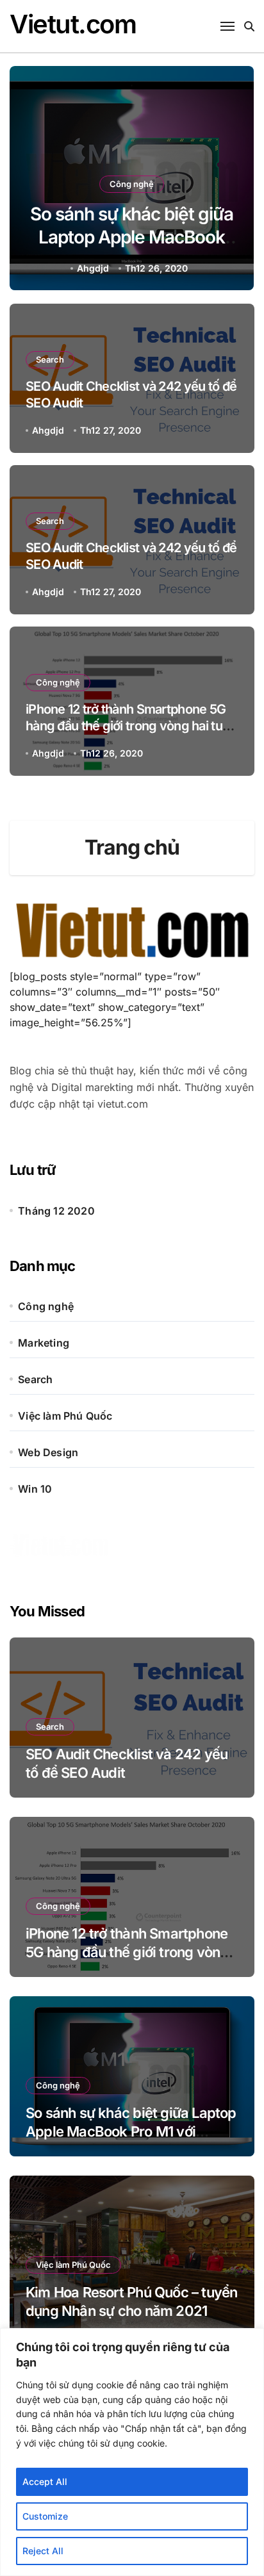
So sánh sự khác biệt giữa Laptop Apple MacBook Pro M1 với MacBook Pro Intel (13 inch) (131, 2131)
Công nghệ (41, 184)
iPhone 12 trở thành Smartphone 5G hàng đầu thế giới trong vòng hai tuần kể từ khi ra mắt (131, 726)
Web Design (48, 1452)
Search (50, 359)
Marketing (44, 1343)
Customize (45, 2516)
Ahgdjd (247, 268)
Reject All (43, 2551)
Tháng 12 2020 (56, 1211)
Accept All (45, 2482)
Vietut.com (73, 24)
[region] (132, 2452)
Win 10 (35, 1489)
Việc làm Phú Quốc (65, 1416)
